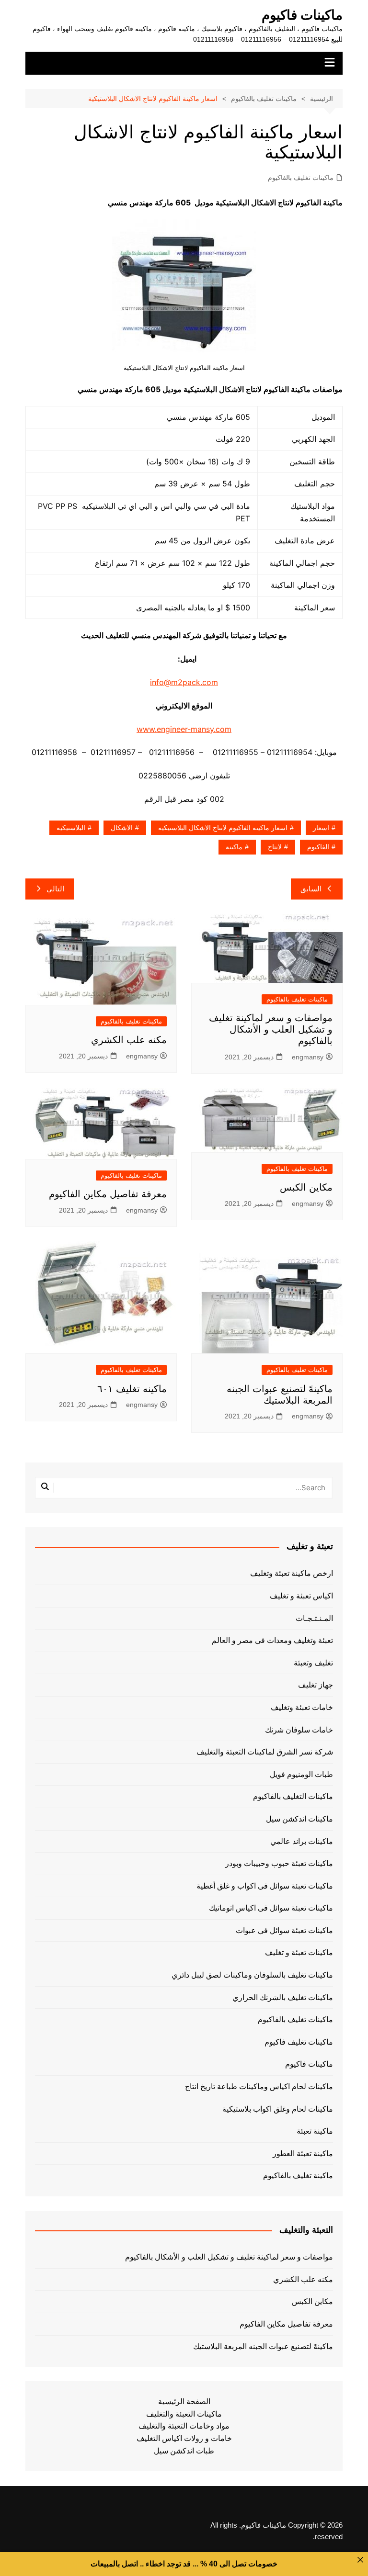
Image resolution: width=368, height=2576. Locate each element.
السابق (311, 889)
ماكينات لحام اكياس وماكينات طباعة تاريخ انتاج (259, 2087)
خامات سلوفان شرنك (299, 1730)
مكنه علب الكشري (129, 1040)
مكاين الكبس (306, 1187)
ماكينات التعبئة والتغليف (184, 2414)
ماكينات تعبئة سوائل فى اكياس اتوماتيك (271, 1908)
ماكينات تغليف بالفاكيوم (301, 178)
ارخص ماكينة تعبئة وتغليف (292, 1573)
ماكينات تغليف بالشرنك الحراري (283, 1997)
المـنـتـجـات (314, 1618)
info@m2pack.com (184, 682)
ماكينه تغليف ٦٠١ (132, 1389)
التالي (55, 889)
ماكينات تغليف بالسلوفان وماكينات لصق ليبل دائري (252, 1975)
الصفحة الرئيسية (184, 2402)
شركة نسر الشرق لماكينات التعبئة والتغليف (265, 1752)
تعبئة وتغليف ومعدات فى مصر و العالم (272, 1640)
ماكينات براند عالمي (302, 1841)
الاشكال (122, 828)
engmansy (308, 1057)
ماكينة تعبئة (315, 2131)
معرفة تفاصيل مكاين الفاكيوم (108, 1194)
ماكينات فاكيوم (302, 15)
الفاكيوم (318, 847)
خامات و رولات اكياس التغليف (184, 2438)
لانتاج (275, 847)
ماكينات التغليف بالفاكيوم (293, 1796)
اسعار (321, 828)
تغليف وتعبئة (313, 1663)
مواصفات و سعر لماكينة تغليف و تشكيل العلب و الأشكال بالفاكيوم (271, 1029)
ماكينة (234, 847)
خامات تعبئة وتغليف (302, 1707)
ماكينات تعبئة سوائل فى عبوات (284, 1930)
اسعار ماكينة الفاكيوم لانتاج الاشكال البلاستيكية (223, 828)
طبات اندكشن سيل (184, 2451)
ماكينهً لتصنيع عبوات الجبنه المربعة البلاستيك (263, 2346)
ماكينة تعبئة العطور (303, 2154)
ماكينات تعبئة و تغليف (299, 1952)
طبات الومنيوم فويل (301, 1774)
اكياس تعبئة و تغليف (301, 1596)
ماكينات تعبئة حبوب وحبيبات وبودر (279, 1863)
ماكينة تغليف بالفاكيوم (298, 2176)
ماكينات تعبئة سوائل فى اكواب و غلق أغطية (265, 1886)
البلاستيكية (71, 828)
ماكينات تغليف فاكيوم (299, 2042)
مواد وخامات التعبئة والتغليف (184, 2426)
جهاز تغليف (316, 1685)
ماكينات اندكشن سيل (299, 1819)
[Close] (360, 2560)
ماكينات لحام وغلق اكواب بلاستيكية (278, 2109)
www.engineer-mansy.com (184, 729)
